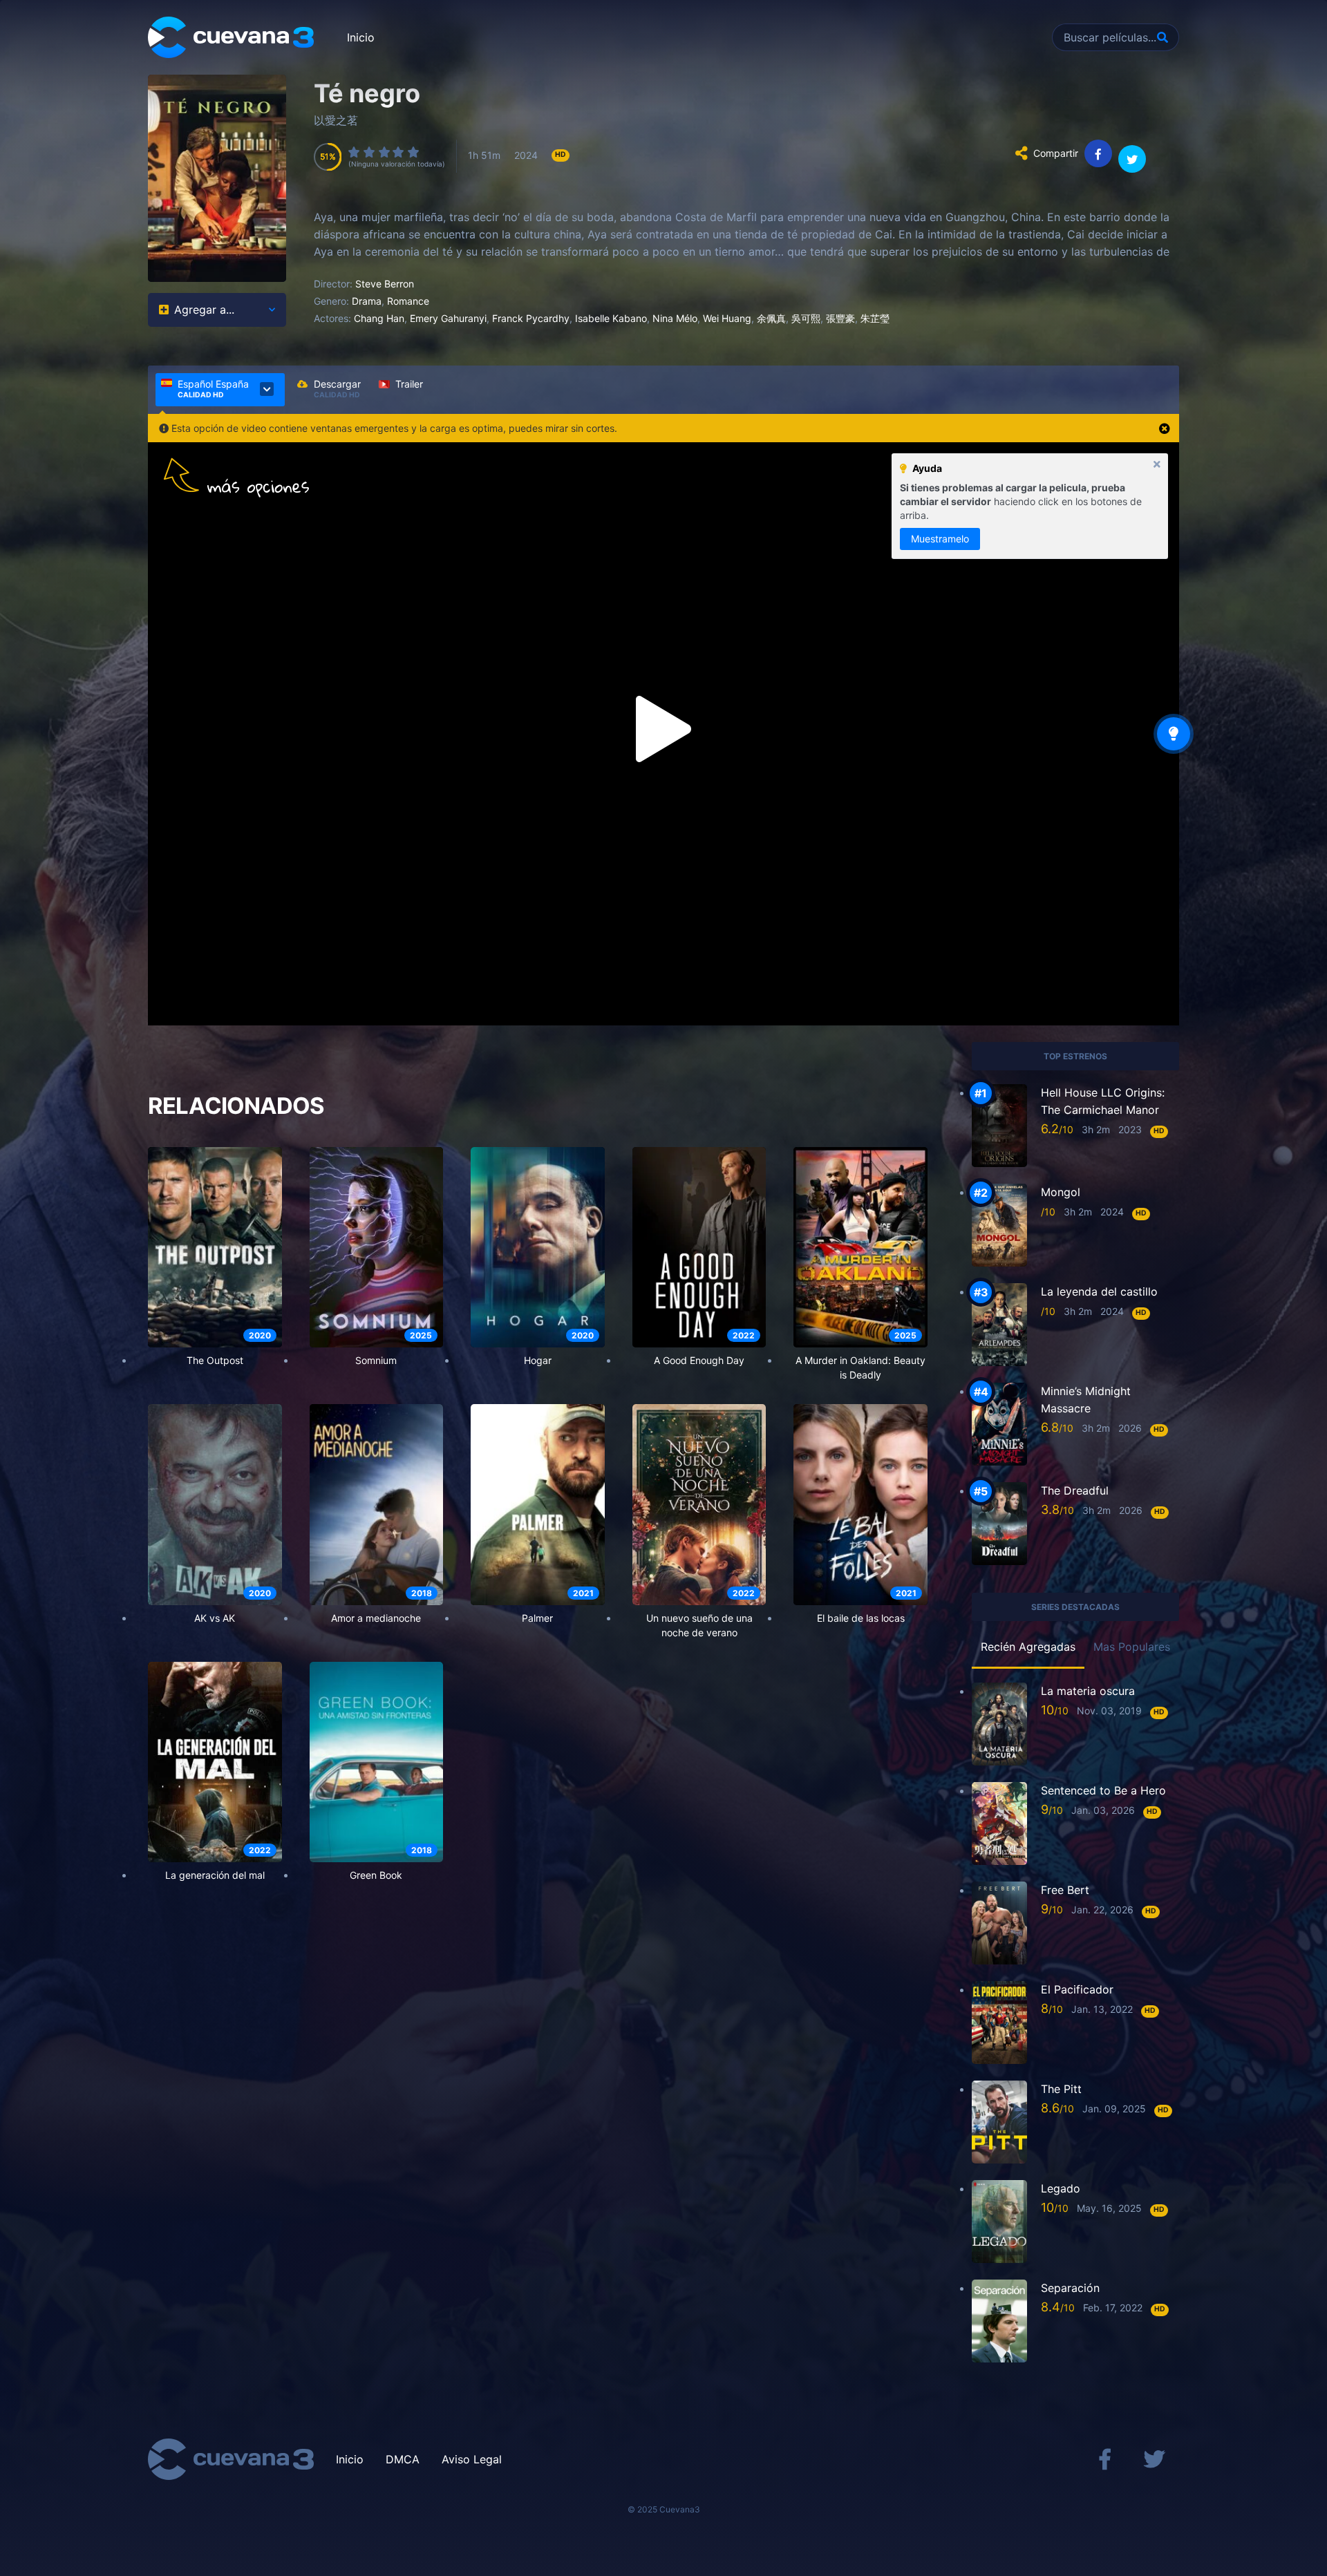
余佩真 (771, 318)
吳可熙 (806, 318)
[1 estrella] (355, 152)
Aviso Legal (472, 2459)
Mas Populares (1132, 1647)
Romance (408, 301)
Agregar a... (204, 310)
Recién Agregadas (1028, 1647)
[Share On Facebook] (1098, 153)
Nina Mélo (675, 318)
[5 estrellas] (414, 152)
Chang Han (379, 318)
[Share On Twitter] (1132, 159)
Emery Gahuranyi (448, 318)
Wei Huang (727, 318)
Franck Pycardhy (531, 318)
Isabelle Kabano (611, 318)
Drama (367, 301)
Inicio (361, 37)
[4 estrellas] (399, 152)
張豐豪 (840, 318)
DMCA (403, 2459)
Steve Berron (385, 284)
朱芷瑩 (875, 318)
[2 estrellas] (370, 152)
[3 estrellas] (385, 152)
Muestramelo (940, 539)
